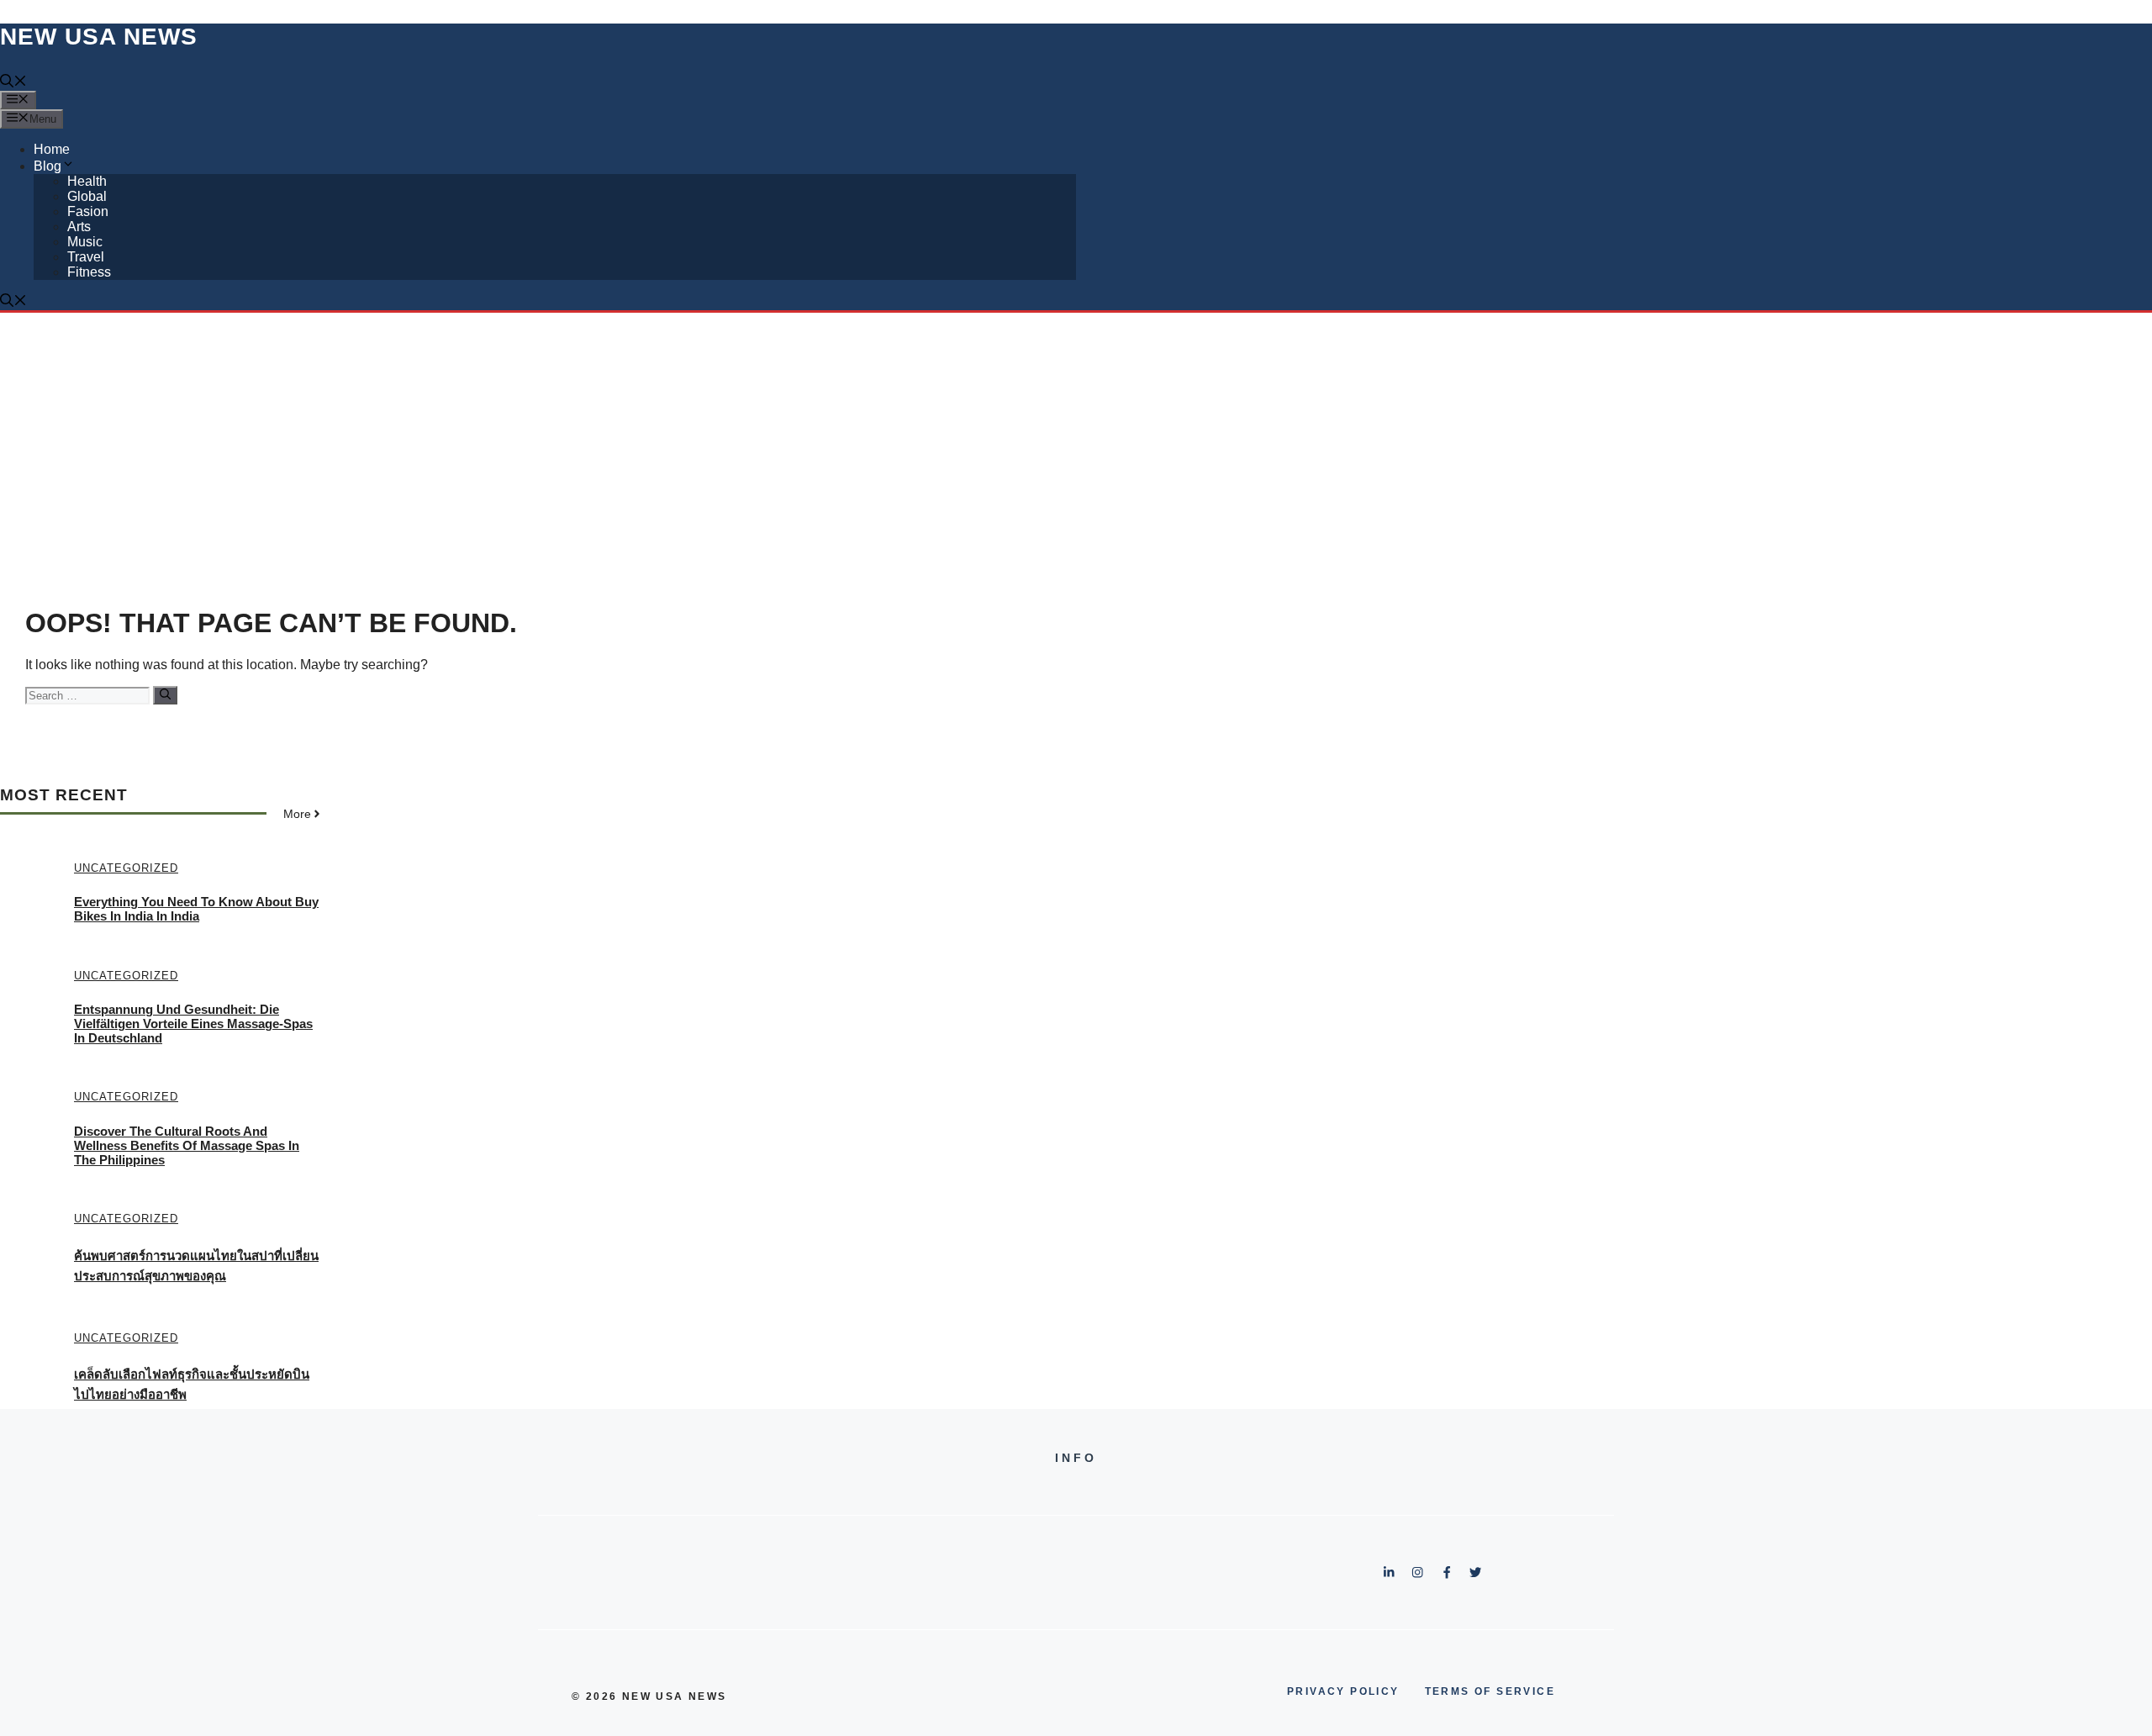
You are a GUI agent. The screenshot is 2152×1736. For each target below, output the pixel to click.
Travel (86, 257)
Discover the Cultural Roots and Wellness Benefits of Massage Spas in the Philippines (187, 1145)
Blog (47, 166)
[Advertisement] (1076, 439)
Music (85, 242)
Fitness (89, 272)
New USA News (99, 37)
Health (87, 181)
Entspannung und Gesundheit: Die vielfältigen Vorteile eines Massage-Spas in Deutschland (193, 1024)
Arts (79, 227)
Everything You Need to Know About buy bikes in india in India (196, 909)
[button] (13, 83)
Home (52, 149)
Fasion (88, 211)
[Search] (165, 695)
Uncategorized (126, 868)
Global (87, 196)
